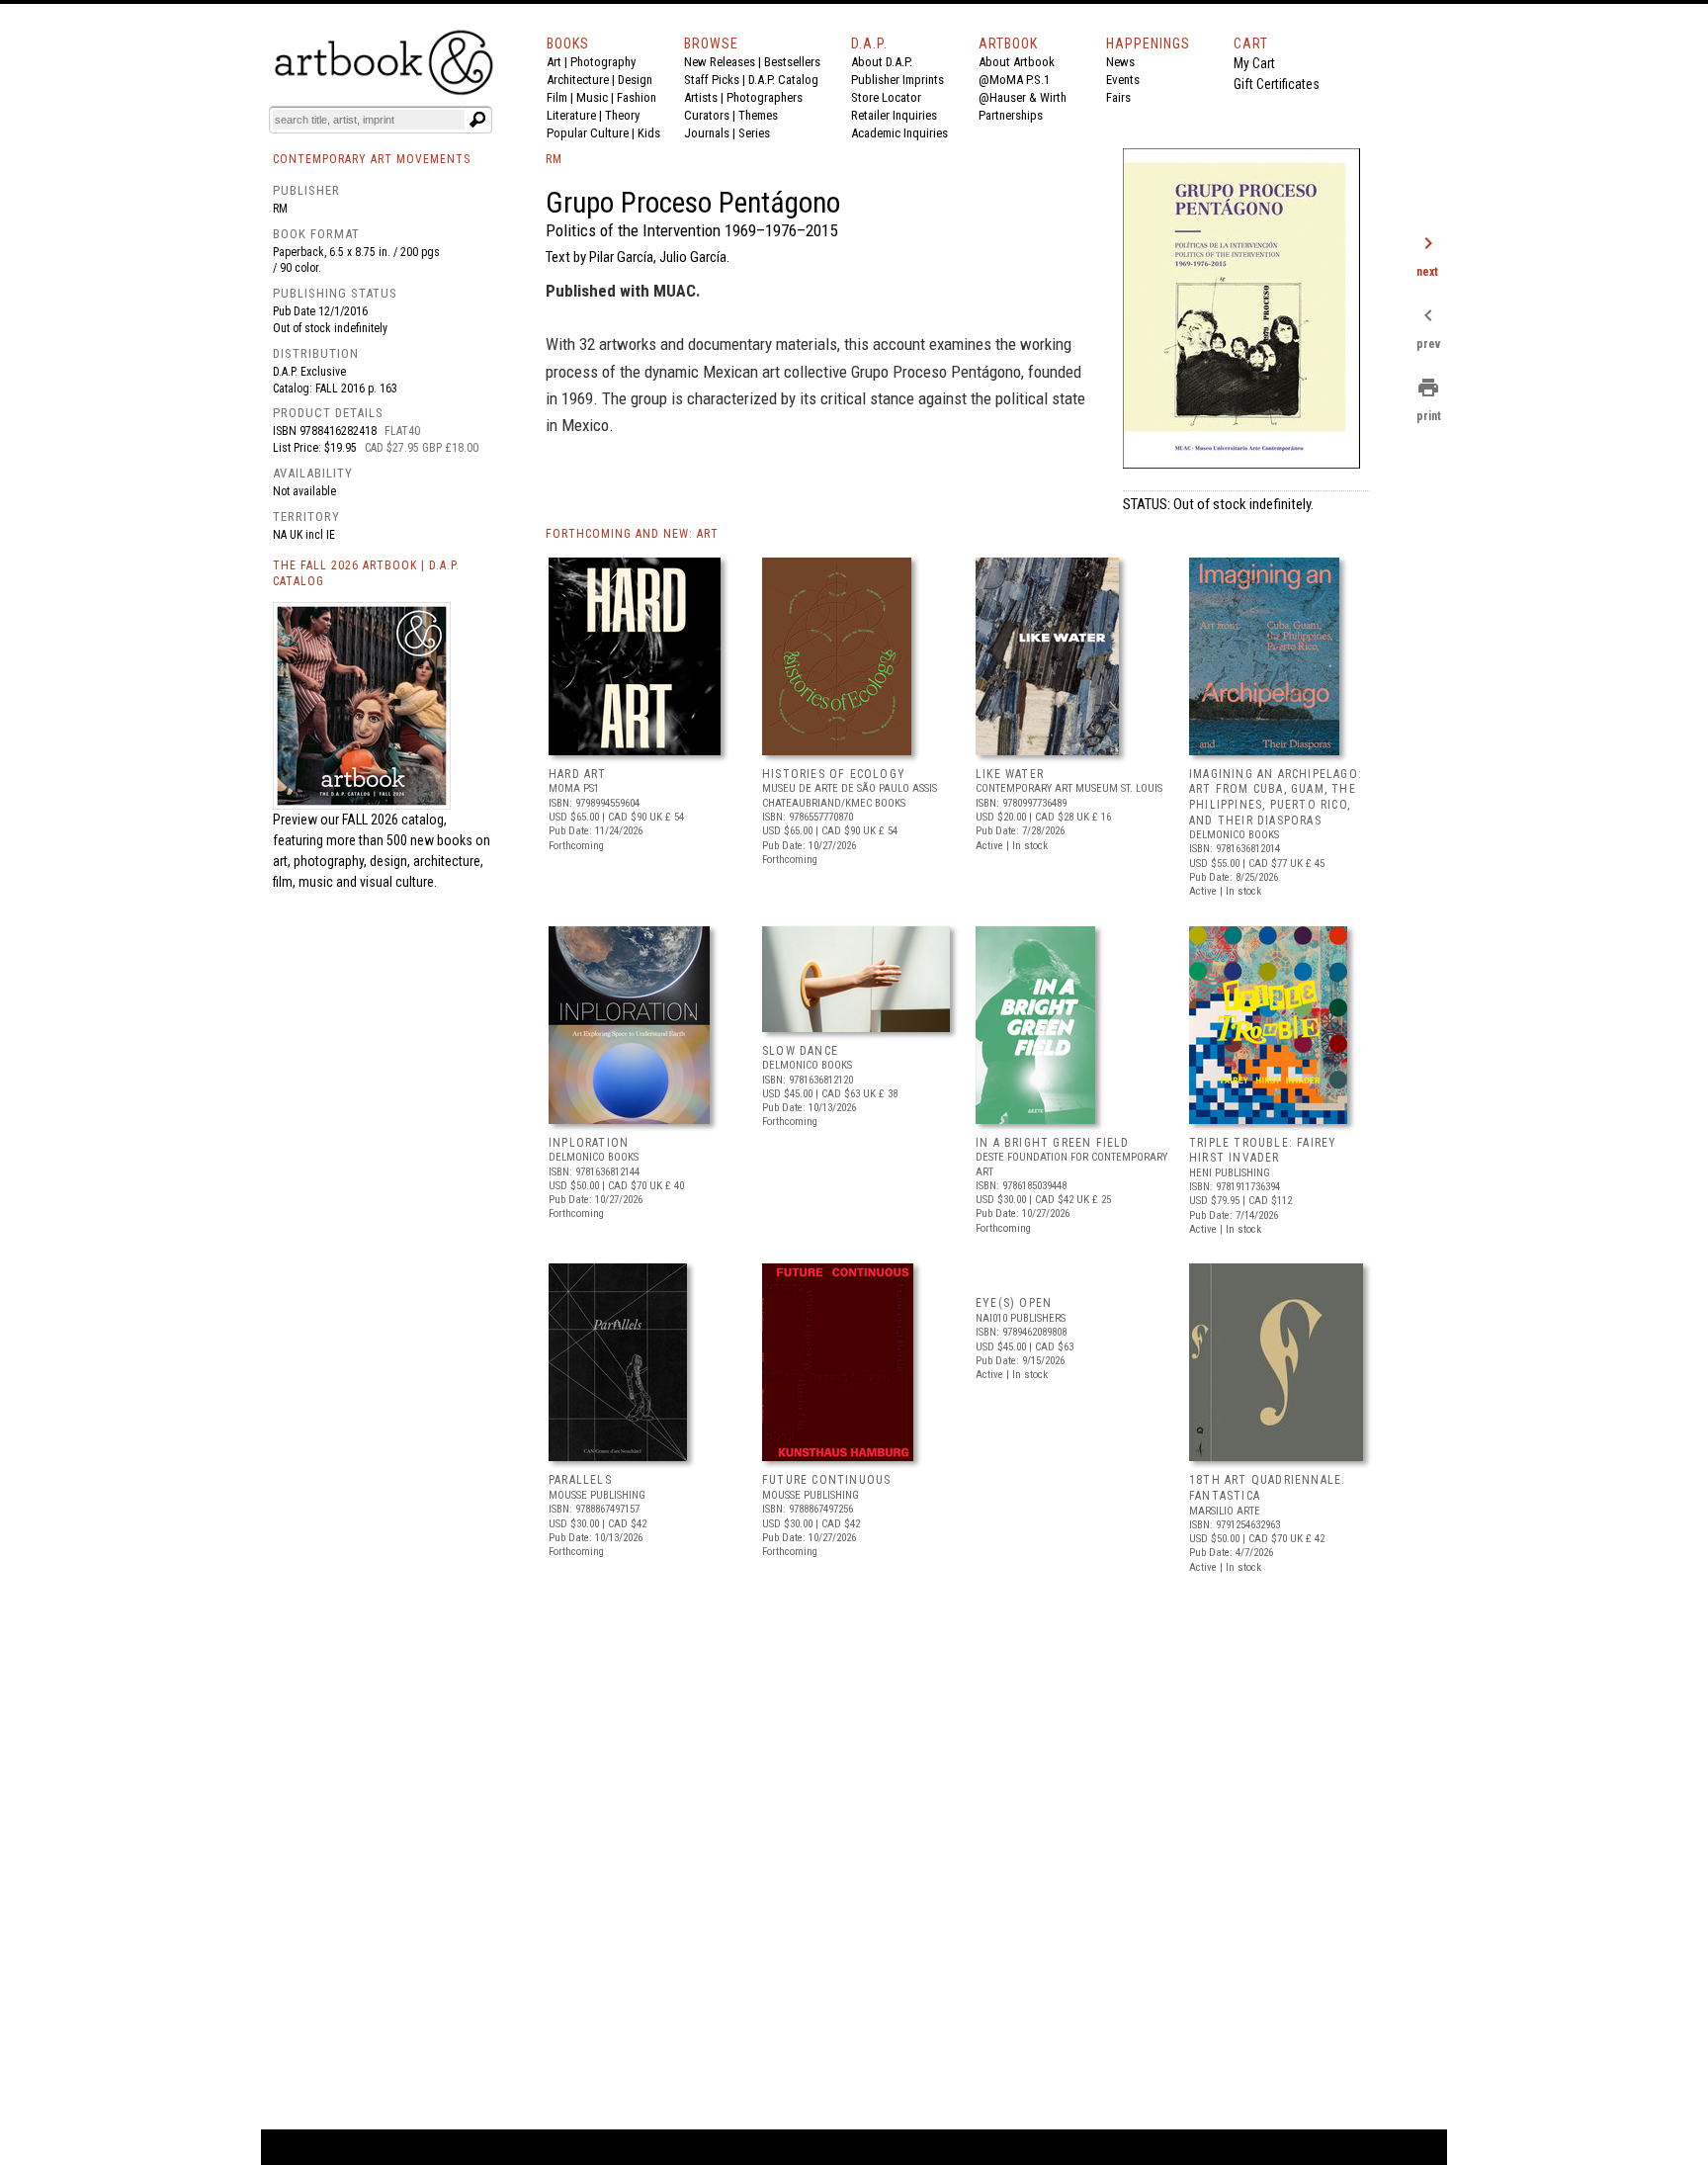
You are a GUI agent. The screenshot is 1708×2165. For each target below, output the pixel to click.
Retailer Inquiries (894, 115)
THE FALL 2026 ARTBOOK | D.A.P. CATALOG (366, 574)
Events (1123, 80)
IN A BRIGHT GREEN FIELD (1053, 1143)
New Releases (720, 62)
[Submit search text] (477, 120)
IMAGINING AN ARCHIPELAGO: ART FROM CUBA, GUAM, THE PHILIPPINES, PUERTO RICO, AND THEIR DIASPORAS (1276, 797)
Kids (649, 133)
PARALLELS (580, 1480)
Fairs (1118, 97)
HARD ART (578, 774)
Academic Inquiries (899, 133)
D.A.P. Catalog (783, 80)
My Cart (1254, 63)
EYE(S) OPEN (1014, 1303)
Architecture (578, 80)
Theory (622, 115)
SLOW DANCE (800, 1051)
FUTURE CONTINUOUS (826, 1480)
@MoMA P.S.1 (1014, 80)
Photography (603, 62)
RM (280, 209)
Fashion (637, 97)
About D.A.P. (882, 62)
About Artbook (1017, 62)
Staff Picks (712, 80)
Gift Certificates (1277, 84)
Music (592, 97)
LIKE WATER (1010, 774)
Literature (571, 115)
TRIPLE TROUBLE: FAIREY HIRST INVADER (1263, 1151)
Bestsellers (792, 62)
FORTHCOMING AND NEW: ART (632, 534)
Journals (707, 133)
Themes (758, 115)
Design (635, 80)
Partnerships (1011, 115)
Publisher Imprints (897, 80)
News (1120, 62)
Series (754, 133)
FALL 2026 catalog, (394, 820)
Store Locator (886, 97)
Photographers (765, 97)
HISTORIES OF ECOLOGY (834, 774)
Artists (701, 97)
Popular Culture (588, 133)
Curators (707, 115)
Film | (561, 97)
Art (554, 62)
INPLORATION (589, 1143)
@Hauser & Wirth (1023, 97)
